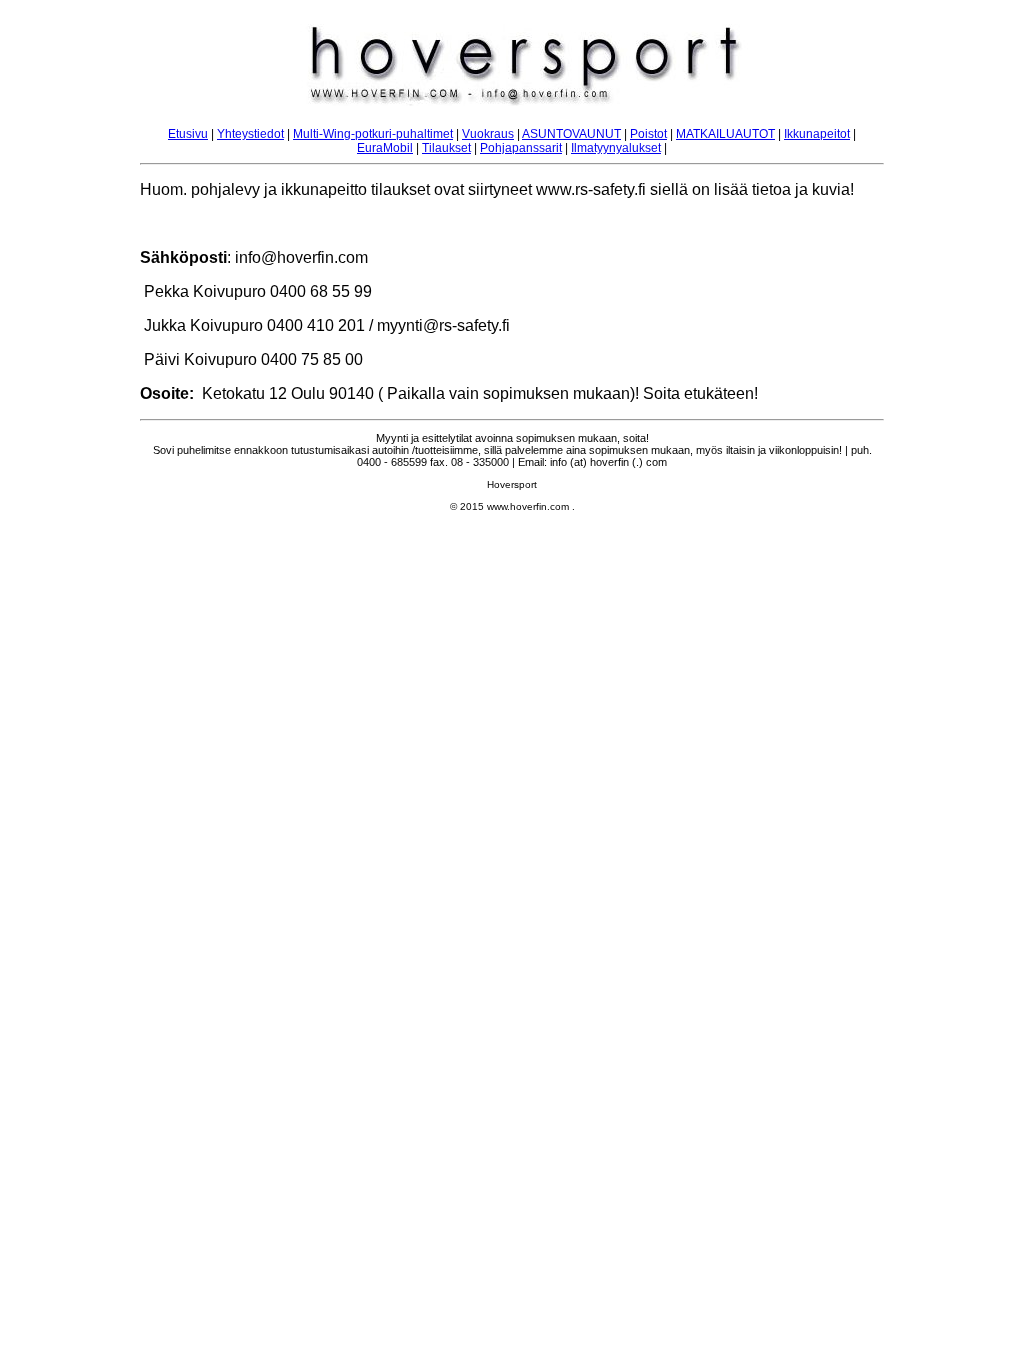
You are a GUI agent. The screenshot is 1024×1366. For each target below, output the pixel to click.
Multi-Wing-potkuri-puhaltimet (373, 134)
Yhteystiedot (250, 134)
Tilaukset (446, 148)
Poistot (648, 134)
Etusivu (188, 134)
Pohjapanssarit (521, 148)
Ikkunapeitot (817, 134)
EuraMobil (385, 148)
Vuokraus (488, 134)
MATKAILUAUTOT (725, 134)
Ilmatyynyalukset (616, 148)
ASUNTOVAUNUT (571, 134)
